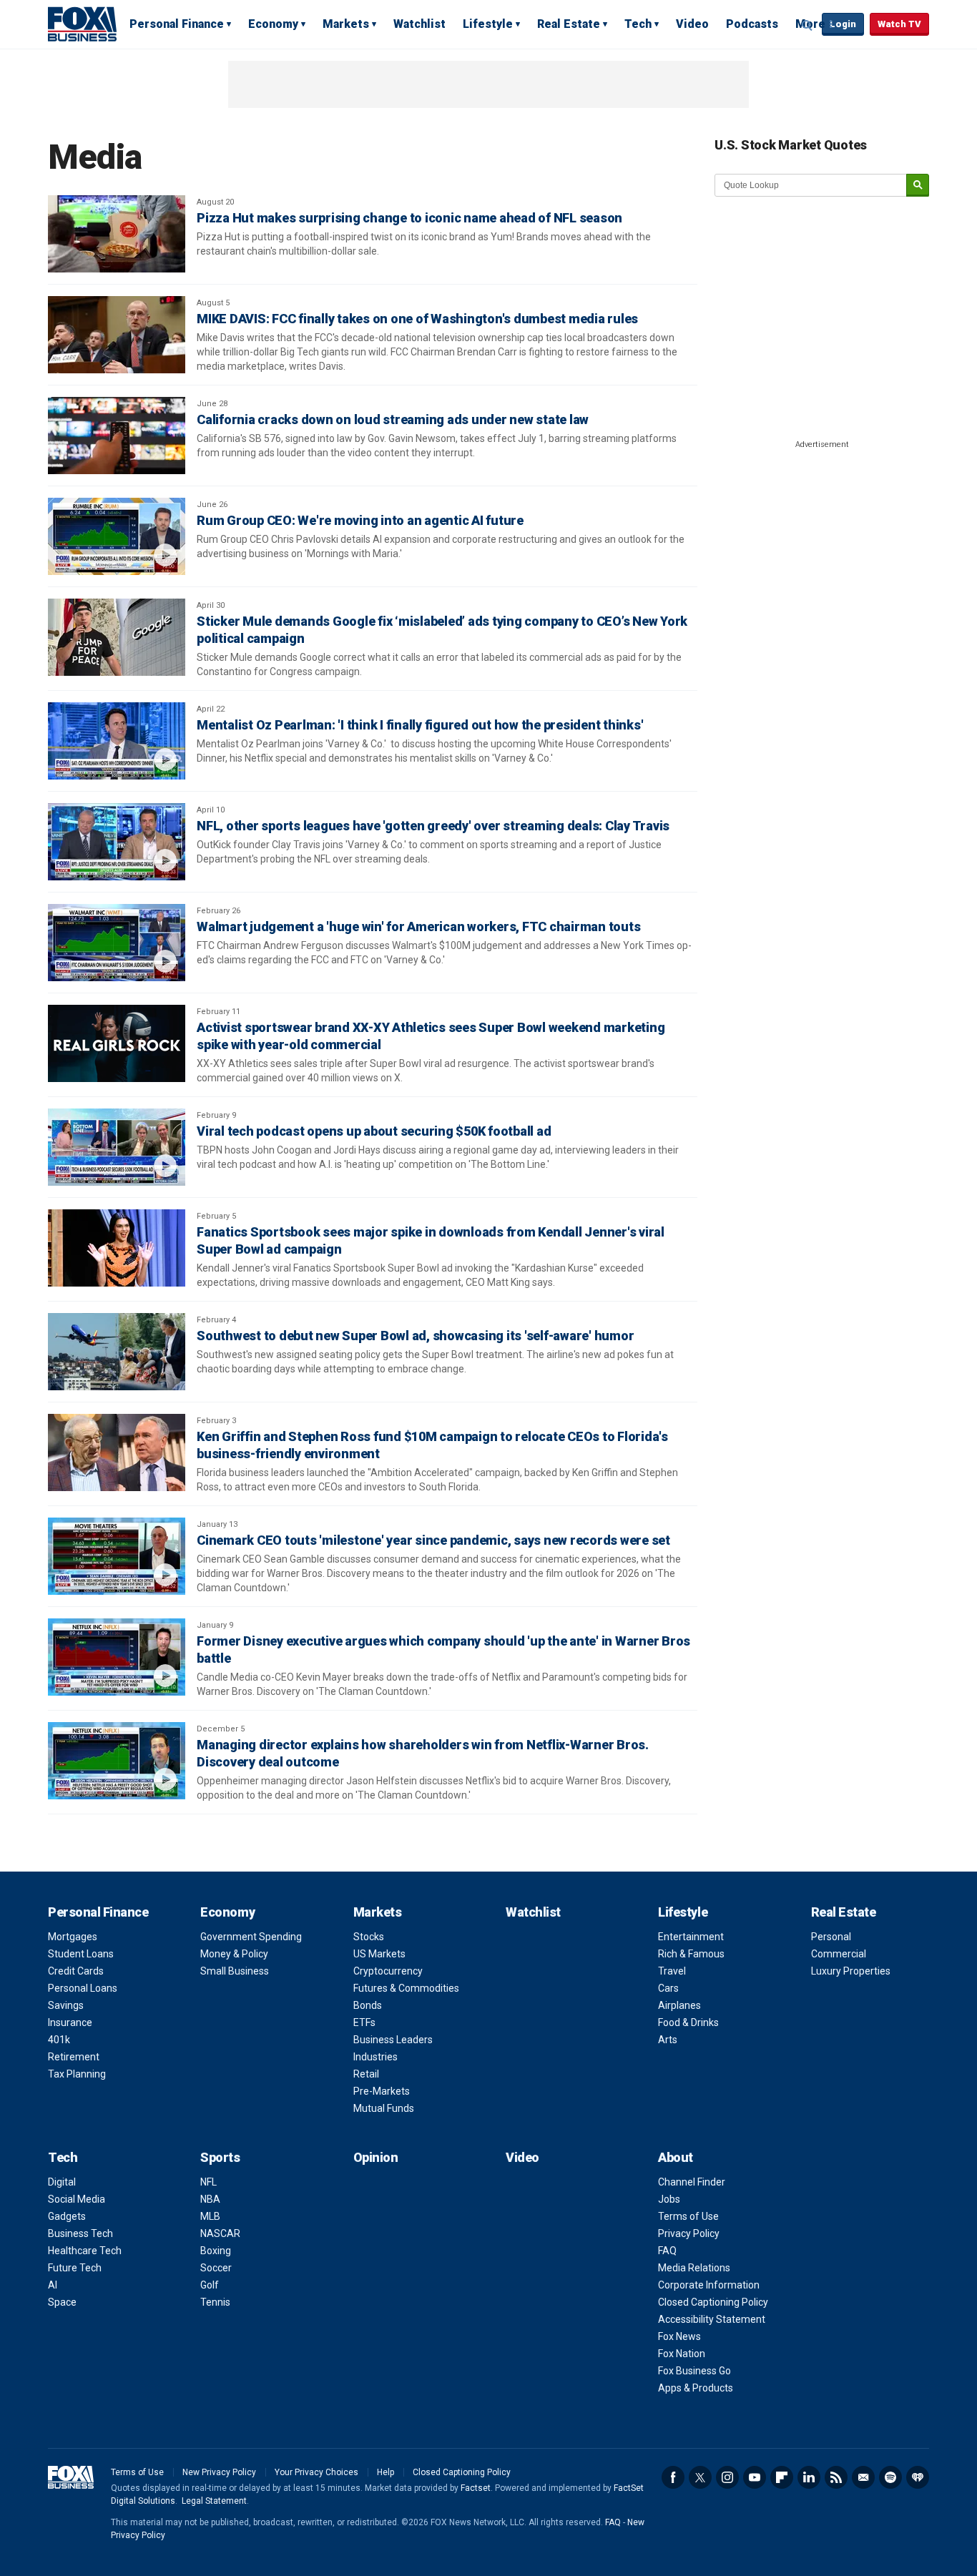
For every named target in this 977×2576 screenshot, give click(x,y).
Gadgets (67, 2216)
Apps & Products (696, 2388)
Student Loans (81, 1954)
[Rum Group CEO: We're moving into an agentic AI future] (117, 536)
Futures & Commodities (406, 1988)
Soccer (216, 2268)
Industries (375, 2057)
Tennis (215, 2302)
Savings (66, 2005)
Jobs (669, 2199)
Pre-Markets (382, 2091)
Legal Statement (214, 2501)
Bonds (368, 2005)
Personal (831, 1937)
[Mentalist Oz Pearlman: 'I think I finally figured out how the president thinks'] (117, 741)
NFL (208, 2182)
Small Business (235, 1971)
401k (59, 2040)
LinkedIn (809, 2477)
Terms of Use (688, 2216)
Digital (62, 2182)
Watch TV (899, 24)
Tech (638, 24)
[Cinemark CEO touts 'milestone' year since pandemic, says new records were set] (117, 1556)
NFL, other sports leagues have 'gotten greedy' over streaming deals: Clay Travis (433, 826)
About (676, 2157)
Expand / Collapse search (807, 25)
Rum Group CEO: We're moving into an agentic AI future (360, 520)
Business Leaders (393, 2040)
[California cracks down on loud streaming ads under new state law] (117, 436)
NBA (210, 2199)
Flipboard (782, 2477)
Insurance (70, 2022)
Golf (210, 2285)
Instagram (727, 2477)
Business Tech (80, 2233)
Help (386, 2472)
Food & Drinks (688, 2022)
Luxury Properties (851, 1971)
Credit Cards (76, 1971)
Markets (346, 24)
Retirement (74, 2057)
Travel (672, 1971)
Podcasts (752, 24)
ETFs (364, 2022)
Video (692, 24)
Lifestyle (488, 24)
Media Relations (694, 2268)
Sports (220, 2157)
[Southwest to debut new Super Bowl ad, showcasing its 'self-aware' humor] (117, 1352)
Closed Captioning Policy (713, 2302)
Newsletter (863, 2477)
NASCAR (220, 2233)
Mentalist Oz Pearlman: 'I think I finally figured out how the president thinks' (420, 725)
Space (62, 2302)
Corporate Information (709, 2285)
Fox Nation (682, 2354)
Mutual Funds (384, 2108)
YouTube (755, 2477)
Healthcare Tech (85, 2251)
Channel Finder (692, 2182)
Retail (366, 2074)
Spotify (890, 2477)
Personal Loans (83, 1988)
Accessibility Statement (712, 2319)
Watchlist (419, 24)
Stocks (369, 1937)
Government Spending (251, 1937)
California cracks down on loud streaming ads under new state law (393, 419)
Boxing (216, 2251)
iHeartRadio (918, 2477)
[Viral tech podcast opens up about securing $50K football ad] (117, 1147)
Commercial (839, 1954)
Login (843, 24)
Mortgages (73, 1937)
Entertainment (691, 1937)
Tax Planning (77, 2074)
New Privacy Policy (219, 2472)
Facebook (673, 2477)
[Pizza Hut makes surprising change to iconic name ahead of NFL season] (117, 234)
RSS (836, 2477)
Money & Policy (234, 1954)
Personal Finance (177, 24)
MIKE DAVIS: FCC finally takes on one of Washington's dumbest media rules (417, 319)
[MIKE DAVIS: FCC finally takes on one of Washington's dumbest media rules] (117, 335)
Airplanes (679, 2005)
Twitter (700, 2477)
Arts (668, 2040)
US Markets (379, 1954)
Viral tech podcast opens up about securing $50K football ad (374, 1131)
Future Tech (75, 2268)
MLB (210, 2216)
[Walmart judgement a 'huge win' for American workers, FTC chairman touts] (117, 943)
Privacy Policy (689, 2233)
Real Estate (569, 24)
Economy (273, 24)
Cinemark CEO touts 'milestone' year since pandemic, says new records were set (433, 1540)
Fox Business (82, 24)
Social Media (77, 2199)
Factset (476, 2488)
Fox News (679, 2336)
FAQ (667, 2251)
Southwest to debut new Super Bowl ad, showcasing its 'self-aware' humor (415, 1336)
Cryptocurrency (388, 1971)
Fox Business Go (694, 2371)
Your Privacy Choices (316, 2472)
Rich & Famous (691, 1954)
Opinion (376, 2157)
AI (53, 2285)
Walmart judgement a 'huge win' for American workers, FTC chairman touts (418, 926)
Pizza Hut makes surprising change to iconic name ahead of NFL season (409, 218)
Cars (668, 1988)
